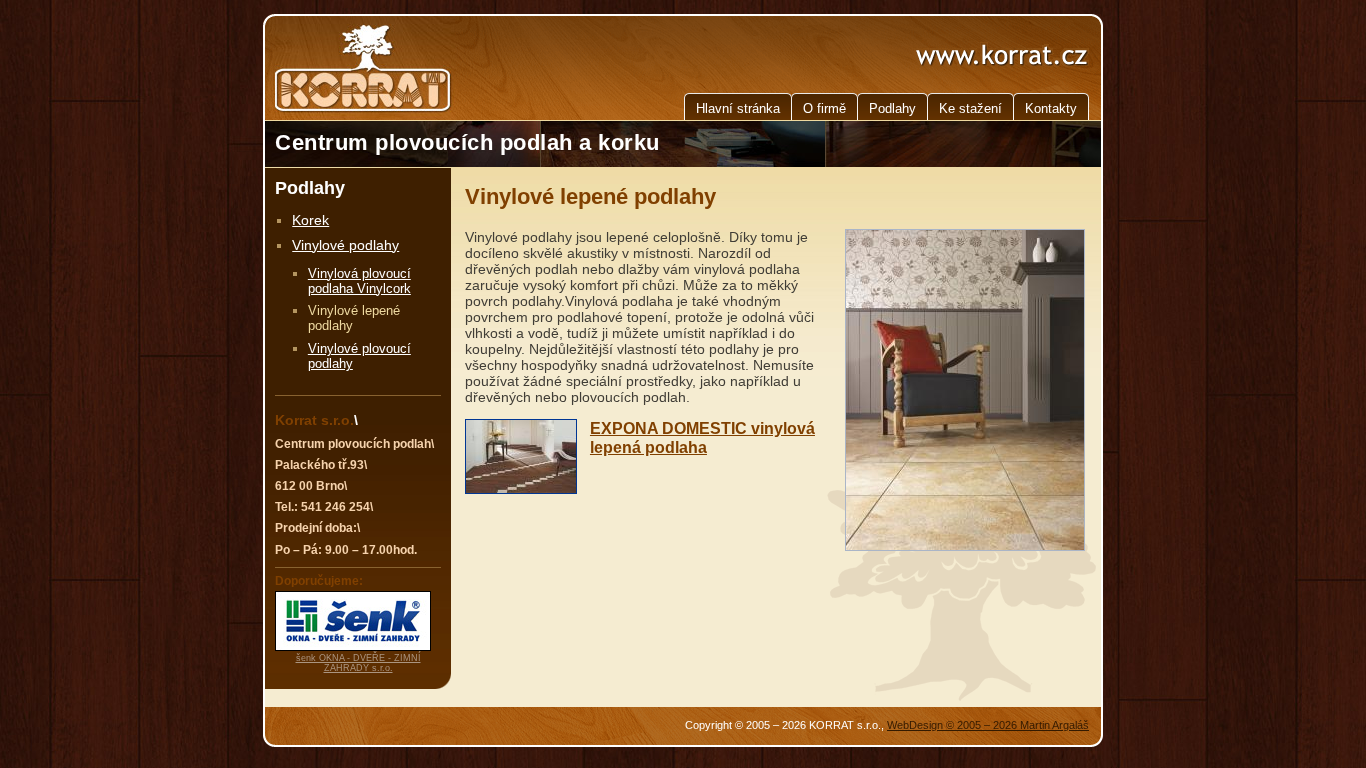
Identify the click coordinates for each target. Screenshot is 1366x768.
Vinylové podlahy (345, 245)
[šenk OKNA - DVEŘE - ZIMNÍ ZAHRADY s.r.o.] (353, 647)
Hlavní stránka (738, 108)
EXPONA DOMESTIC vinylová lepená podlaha (702, 437)
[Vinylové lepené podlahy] (965, 546)
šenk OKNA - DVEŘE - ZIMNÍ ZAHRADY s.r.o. (358, 663)
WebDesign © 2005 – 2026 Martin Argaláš (988, 725)
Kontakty (1051, 108)
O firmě (824, 108)
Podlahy (892, 108)
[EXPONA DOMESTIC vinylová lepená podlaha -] (521, 459)
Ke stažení (970, 108)
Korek (310, 220)
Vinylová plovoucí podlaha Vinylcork (359, 281)
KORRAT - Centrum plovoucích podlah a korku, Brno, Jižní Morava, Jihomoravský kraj (354, 68)
